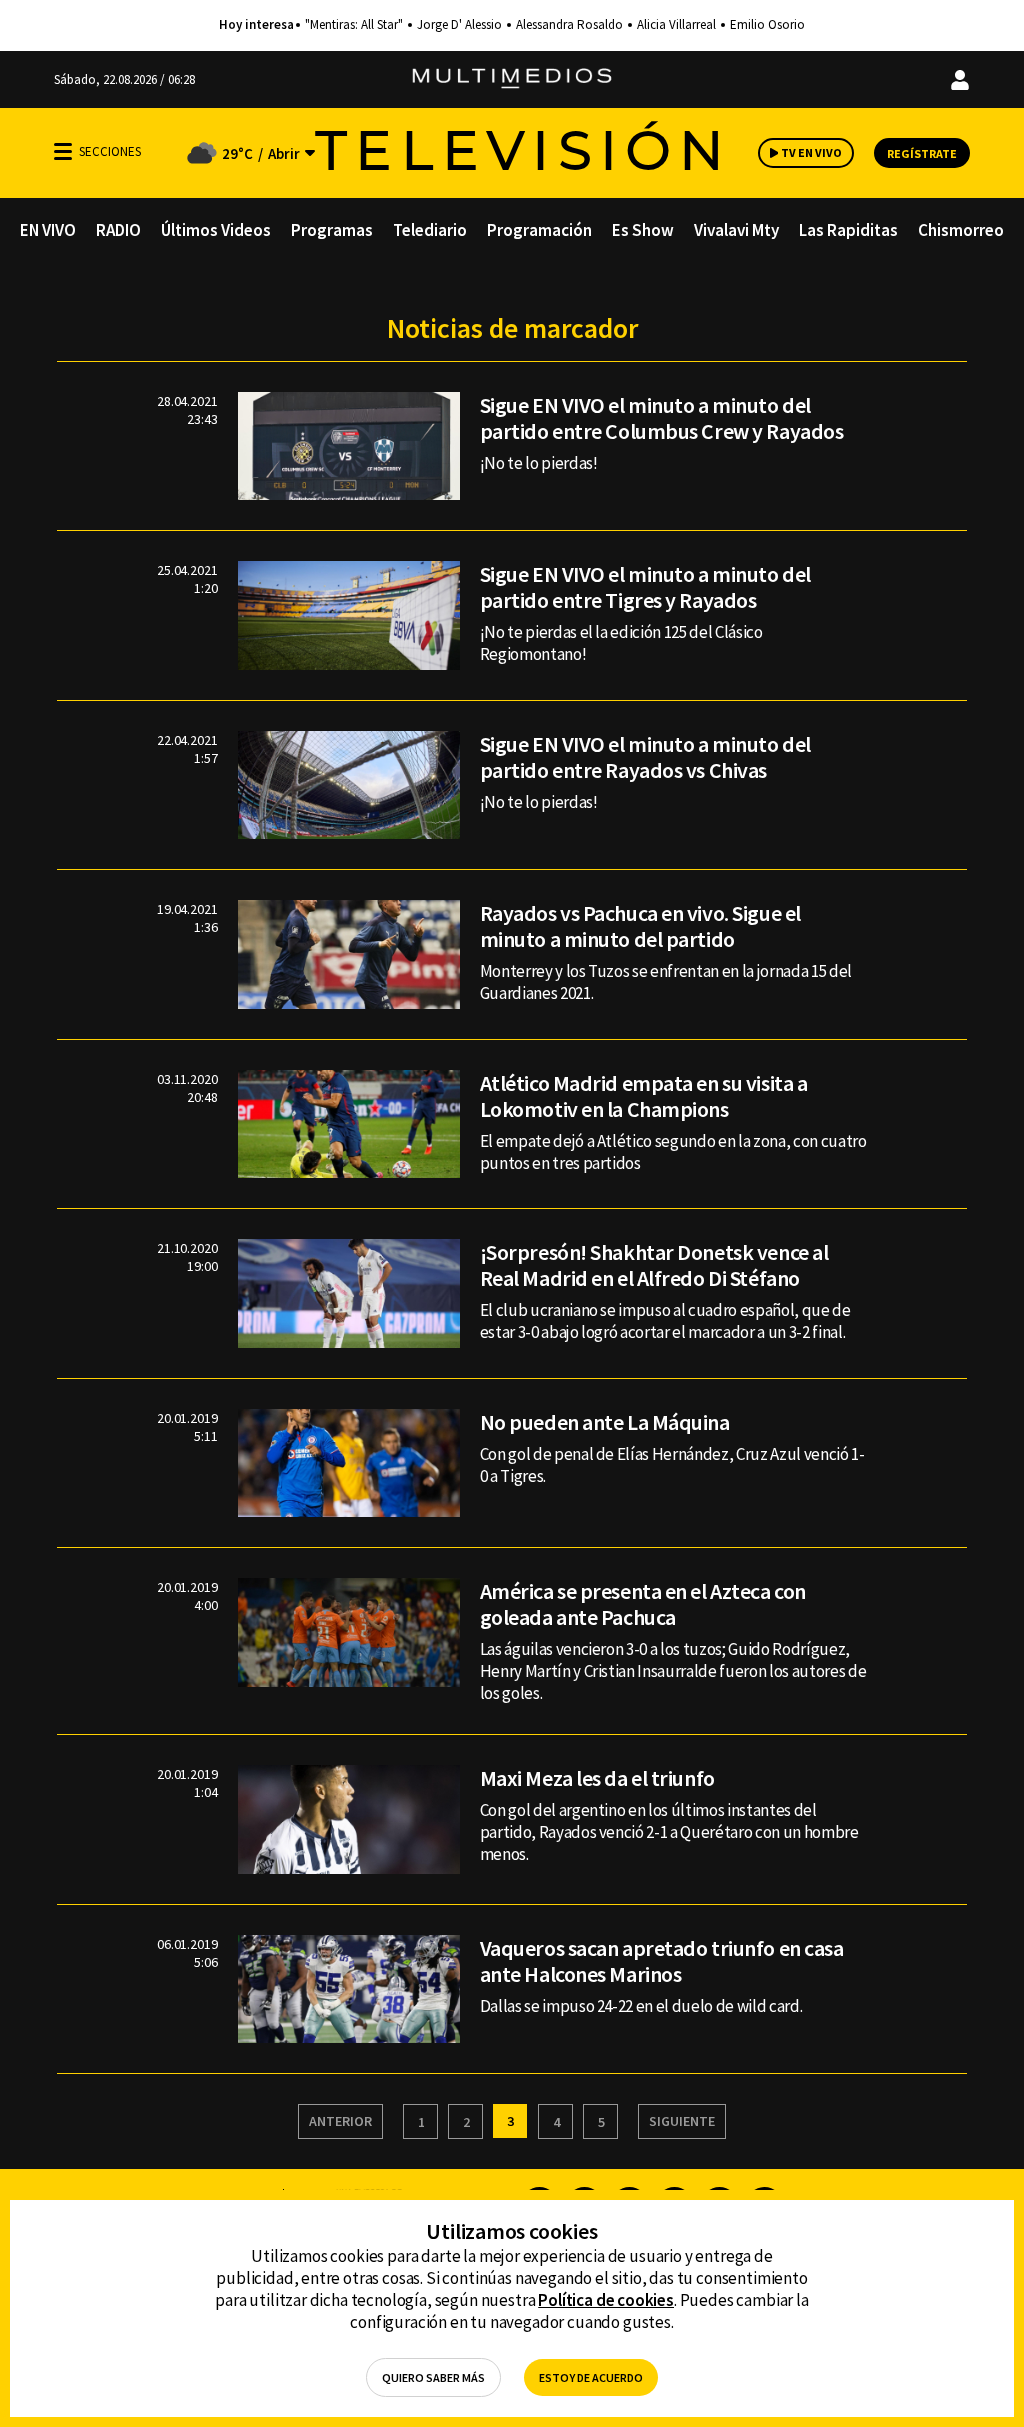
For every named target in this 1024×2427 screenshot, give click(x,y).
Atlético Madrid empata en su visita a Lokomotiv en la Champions (644, 1096)
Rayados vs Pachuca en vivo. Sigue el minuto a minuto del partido (640, 926)
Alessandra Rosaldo (569, 25)
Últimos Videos (216, 230)
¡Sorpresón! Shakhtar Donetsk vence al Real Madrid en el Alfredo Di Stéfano (654, 1265)
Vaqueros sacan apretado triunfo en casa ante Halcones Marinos (662, 1961)
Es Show (643, 230)
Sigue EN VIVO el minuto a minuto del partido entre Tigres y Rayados (645, 587)
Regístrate (922, 153)
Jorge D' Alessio (459, 25)
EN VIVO (48, 230)
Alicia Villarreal (676, 25)
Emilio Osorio (767, 25)
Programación (539, 230)
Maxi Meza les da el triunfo (597, 1778)
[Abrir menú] (63, 151)
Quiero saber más (433, 2377)
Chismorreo (961, 230)
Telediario (430, 230)
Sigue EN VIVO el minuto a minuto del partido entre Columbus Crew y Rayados (662, 418)
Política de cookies (606, 2300)
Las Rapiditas (848, 230)
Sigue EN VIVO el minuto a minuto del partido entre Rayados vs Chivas (645, 757)
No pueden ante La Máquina (605, 1422)
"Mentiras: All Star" (354, 25)
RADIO (118, 230)
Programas (332, 230)
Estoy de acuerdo (591, 2377)
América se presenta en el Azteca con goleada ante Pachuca (643, 1604)
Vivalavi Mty (736, 230)
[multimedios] (512, 79)
